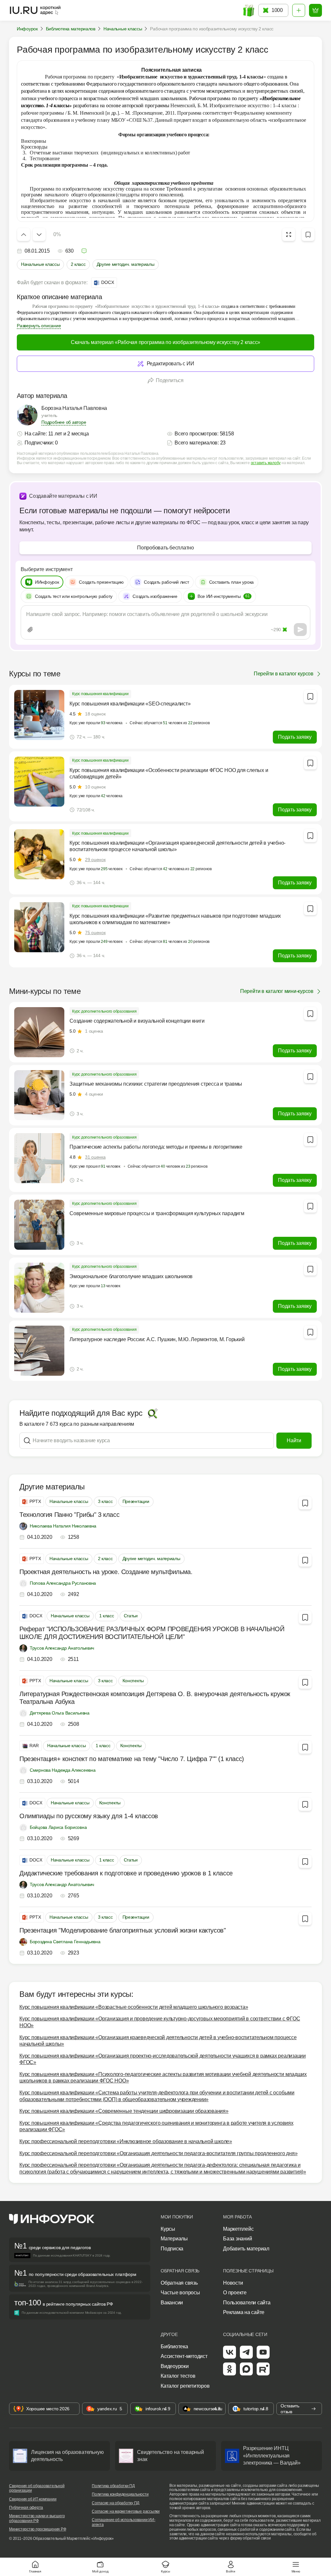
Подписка (172, 2249)
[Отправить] (300, 630)
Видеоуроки (175, 2366)
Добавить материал (246, 2249)
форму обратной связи (251, 2538)
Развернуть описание (39, 326)
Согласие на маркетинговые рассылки (126, 2511)
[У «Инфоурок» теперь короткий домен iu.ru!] (36, 10)
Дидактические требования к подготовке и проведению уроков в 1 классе (126, 1873)
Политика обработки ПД (113, 2486)
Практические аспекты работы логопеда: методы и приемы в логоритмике (156, 1147)
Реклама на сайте (244, 2312)
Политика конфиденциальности (120, 2494)
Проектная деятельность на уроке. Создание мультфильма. (106, 1572)
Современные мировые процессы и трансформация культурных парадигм (157, 1213)
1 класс (107, 1616)
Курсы (168, 2229)
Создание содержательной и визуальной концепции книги (137, 1021)
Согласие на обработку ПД (116, 2503)
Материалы (174, 2239)
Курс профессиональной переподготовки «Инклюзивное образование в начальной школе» (126, 2141)
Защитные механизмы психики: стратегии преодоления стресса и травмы (156, 1084)
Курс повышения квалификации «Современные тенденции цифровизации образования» (124, 2111)
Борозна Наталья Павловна (74, 408)
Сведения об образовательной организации (37, 2488)
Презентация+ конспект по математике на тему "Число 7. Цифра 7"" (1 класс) (132, 1759)
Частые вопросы (180, 2293)
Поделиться (170, 380)
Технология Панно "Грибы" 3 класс (69, 1515)
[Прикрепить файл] (30, 630)
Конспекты (133, 1681)
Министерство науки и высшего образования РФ (37, 2518)
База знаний (237, 2239)
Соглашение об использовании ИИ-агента (124, 2522)
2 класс (78, 264)
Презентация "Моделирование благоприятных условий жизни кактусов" (123, 1930)
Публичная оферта (26, 2508)
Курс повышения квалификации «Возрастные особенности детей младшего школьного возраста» (134, 2007)
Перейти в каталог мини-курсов (277, 991)
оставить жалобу (266, 463)
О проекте (235, 2293)
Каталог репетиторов (185, 2386)
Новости (233, 2283)
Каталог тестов (178, 2376)
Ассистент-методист (184, 2356)
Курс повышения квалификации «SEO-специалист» (130, 704)
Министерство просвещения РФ (38, 2529)
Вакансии (172, 2303)
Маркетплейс (238, 2229)
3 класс (105, 1501)
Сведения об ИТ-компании (33, 2499)
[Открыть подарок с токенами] (248, 10)
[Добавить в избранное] (308, 235)
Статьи (131, 1616)
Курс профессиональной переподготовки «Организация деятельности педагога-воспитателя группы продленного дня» (158, 2153)
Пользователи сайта (247, 2303)
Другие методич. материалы (126, 264)
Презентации (136, 1501)
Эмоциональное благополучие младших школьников (131, 1276)
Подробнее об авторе (64, 422)
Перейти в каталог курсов (284, 674)
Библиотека (174, 2347)
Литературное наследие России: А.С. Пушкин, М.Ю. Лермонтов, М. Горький (157, 1339)
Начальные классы (40, 264)
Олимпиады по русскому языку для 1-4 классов (89, 1816)
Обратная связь (179, 2283)
